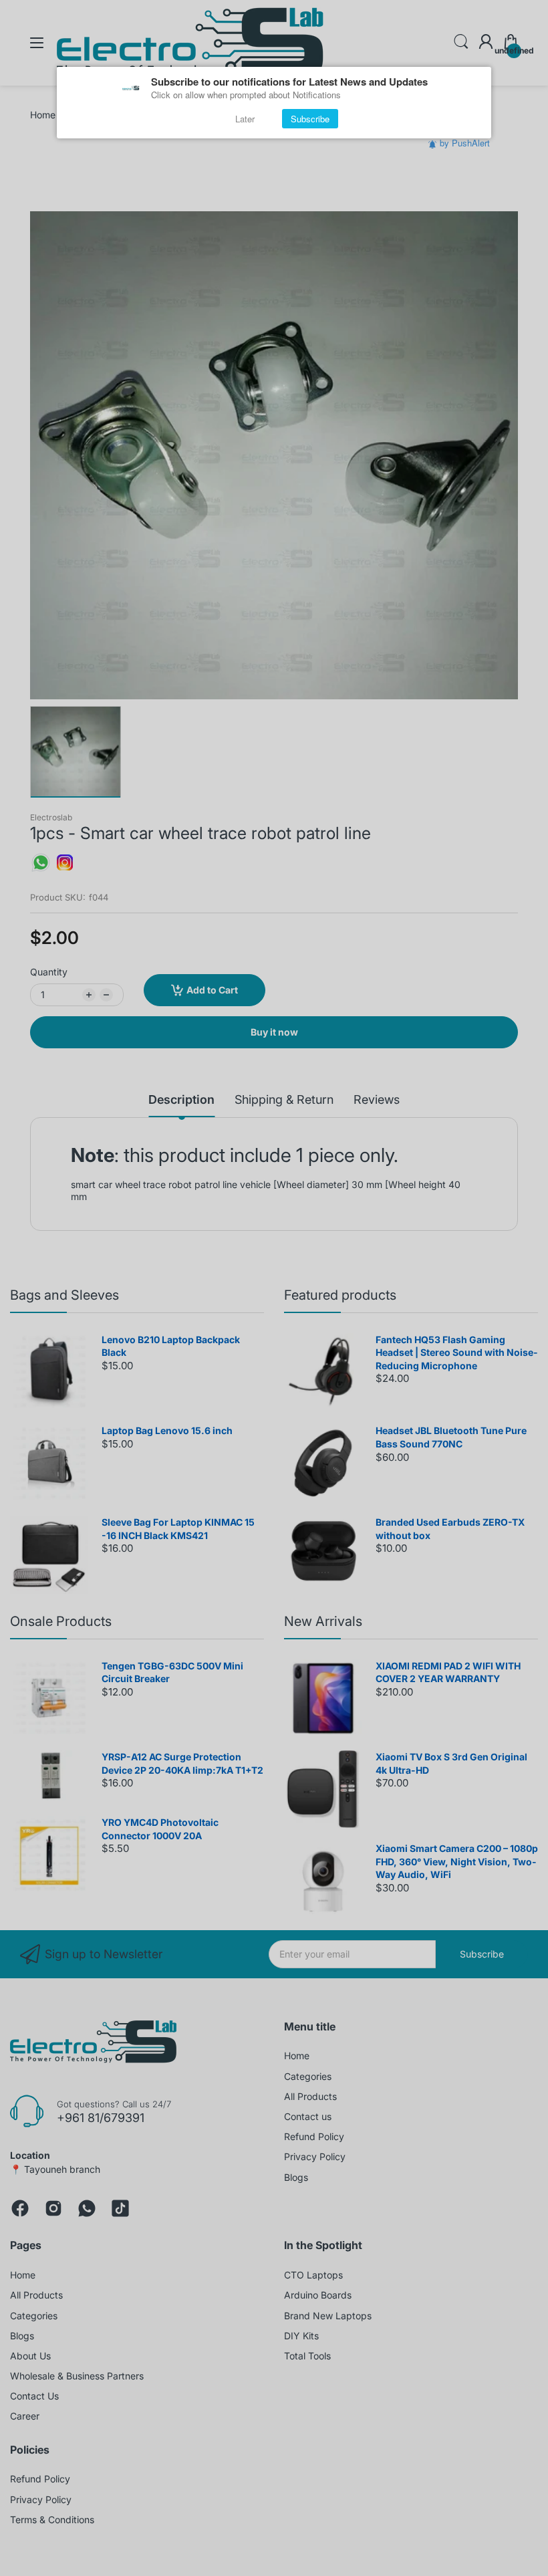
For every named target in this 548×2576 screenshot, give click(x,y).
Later (245, 119)
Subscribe (310, 119)
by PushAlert (465, 143)
